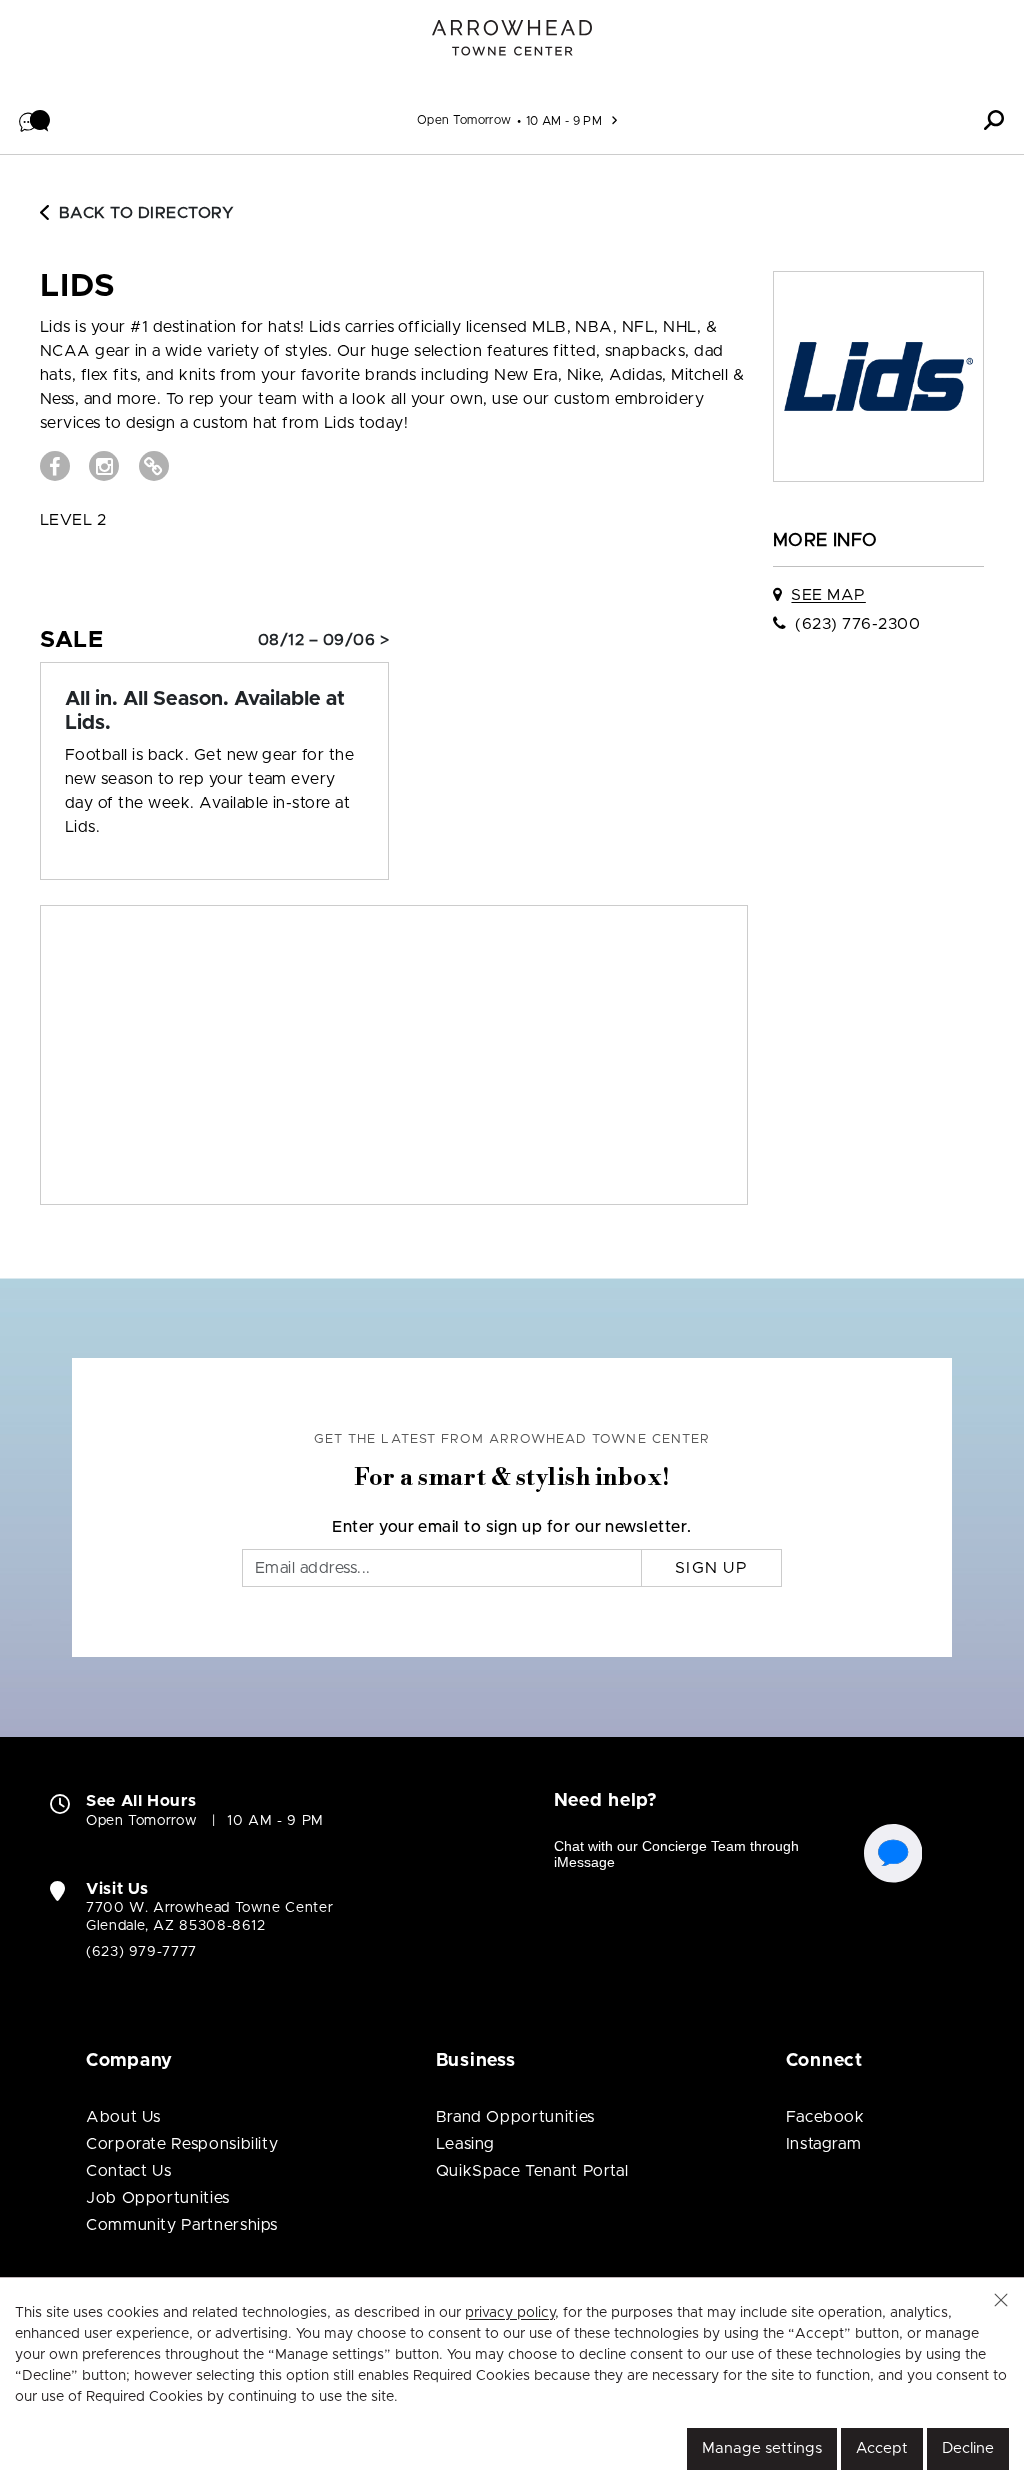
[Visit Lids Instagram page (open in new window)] (104, 466)
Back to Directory (146, 213)
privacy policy (510, 2313)
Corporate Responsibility (182, 2144)
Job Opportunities (158, 2198)
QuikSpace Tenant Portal (532, 2171)
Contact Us (128, 2171)
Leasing (465, 2144)
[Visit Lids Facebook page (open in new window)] (55, 466)
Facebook (825, 2117)
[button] (35, 120)
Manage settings (762, 2448)
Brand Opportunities (515, 2117)
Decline (968, 2448)
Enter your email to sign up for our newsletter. (512, 1527)
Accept (882, 2448)
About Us (123, 2117)
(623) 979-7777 (141, 1952)
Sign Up (711, 1568)
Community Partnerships (182, 2225)
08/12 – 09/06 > (323, 640)
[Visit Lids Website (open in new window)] (154, 466)
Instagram (824, 2144)
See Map (828, 595)
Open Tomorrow (464, 120)
